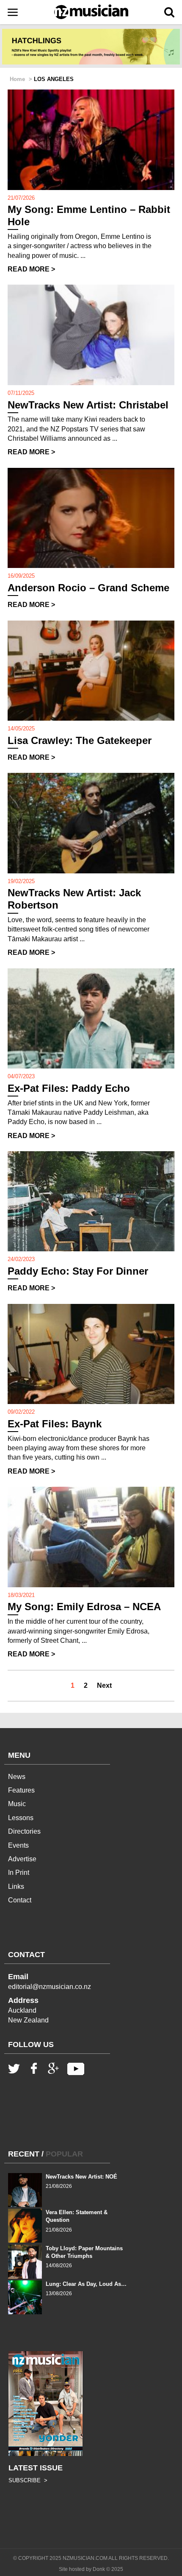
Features (21, 1790)
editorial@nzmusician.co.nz (50, 1987)
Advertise (22, 1859)
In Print (19, 1873)
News (17, 1777)
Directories (24, 1831)
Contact (20, 1900)
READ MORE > (31, 269)
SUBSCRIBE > (28, 2480)
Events (18, 1845)
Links (16, 1887)
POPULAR (64, 2154)
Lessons (21, 1818)
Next (104, 1685)
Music (17, 1804)
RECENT (24, 2154)
